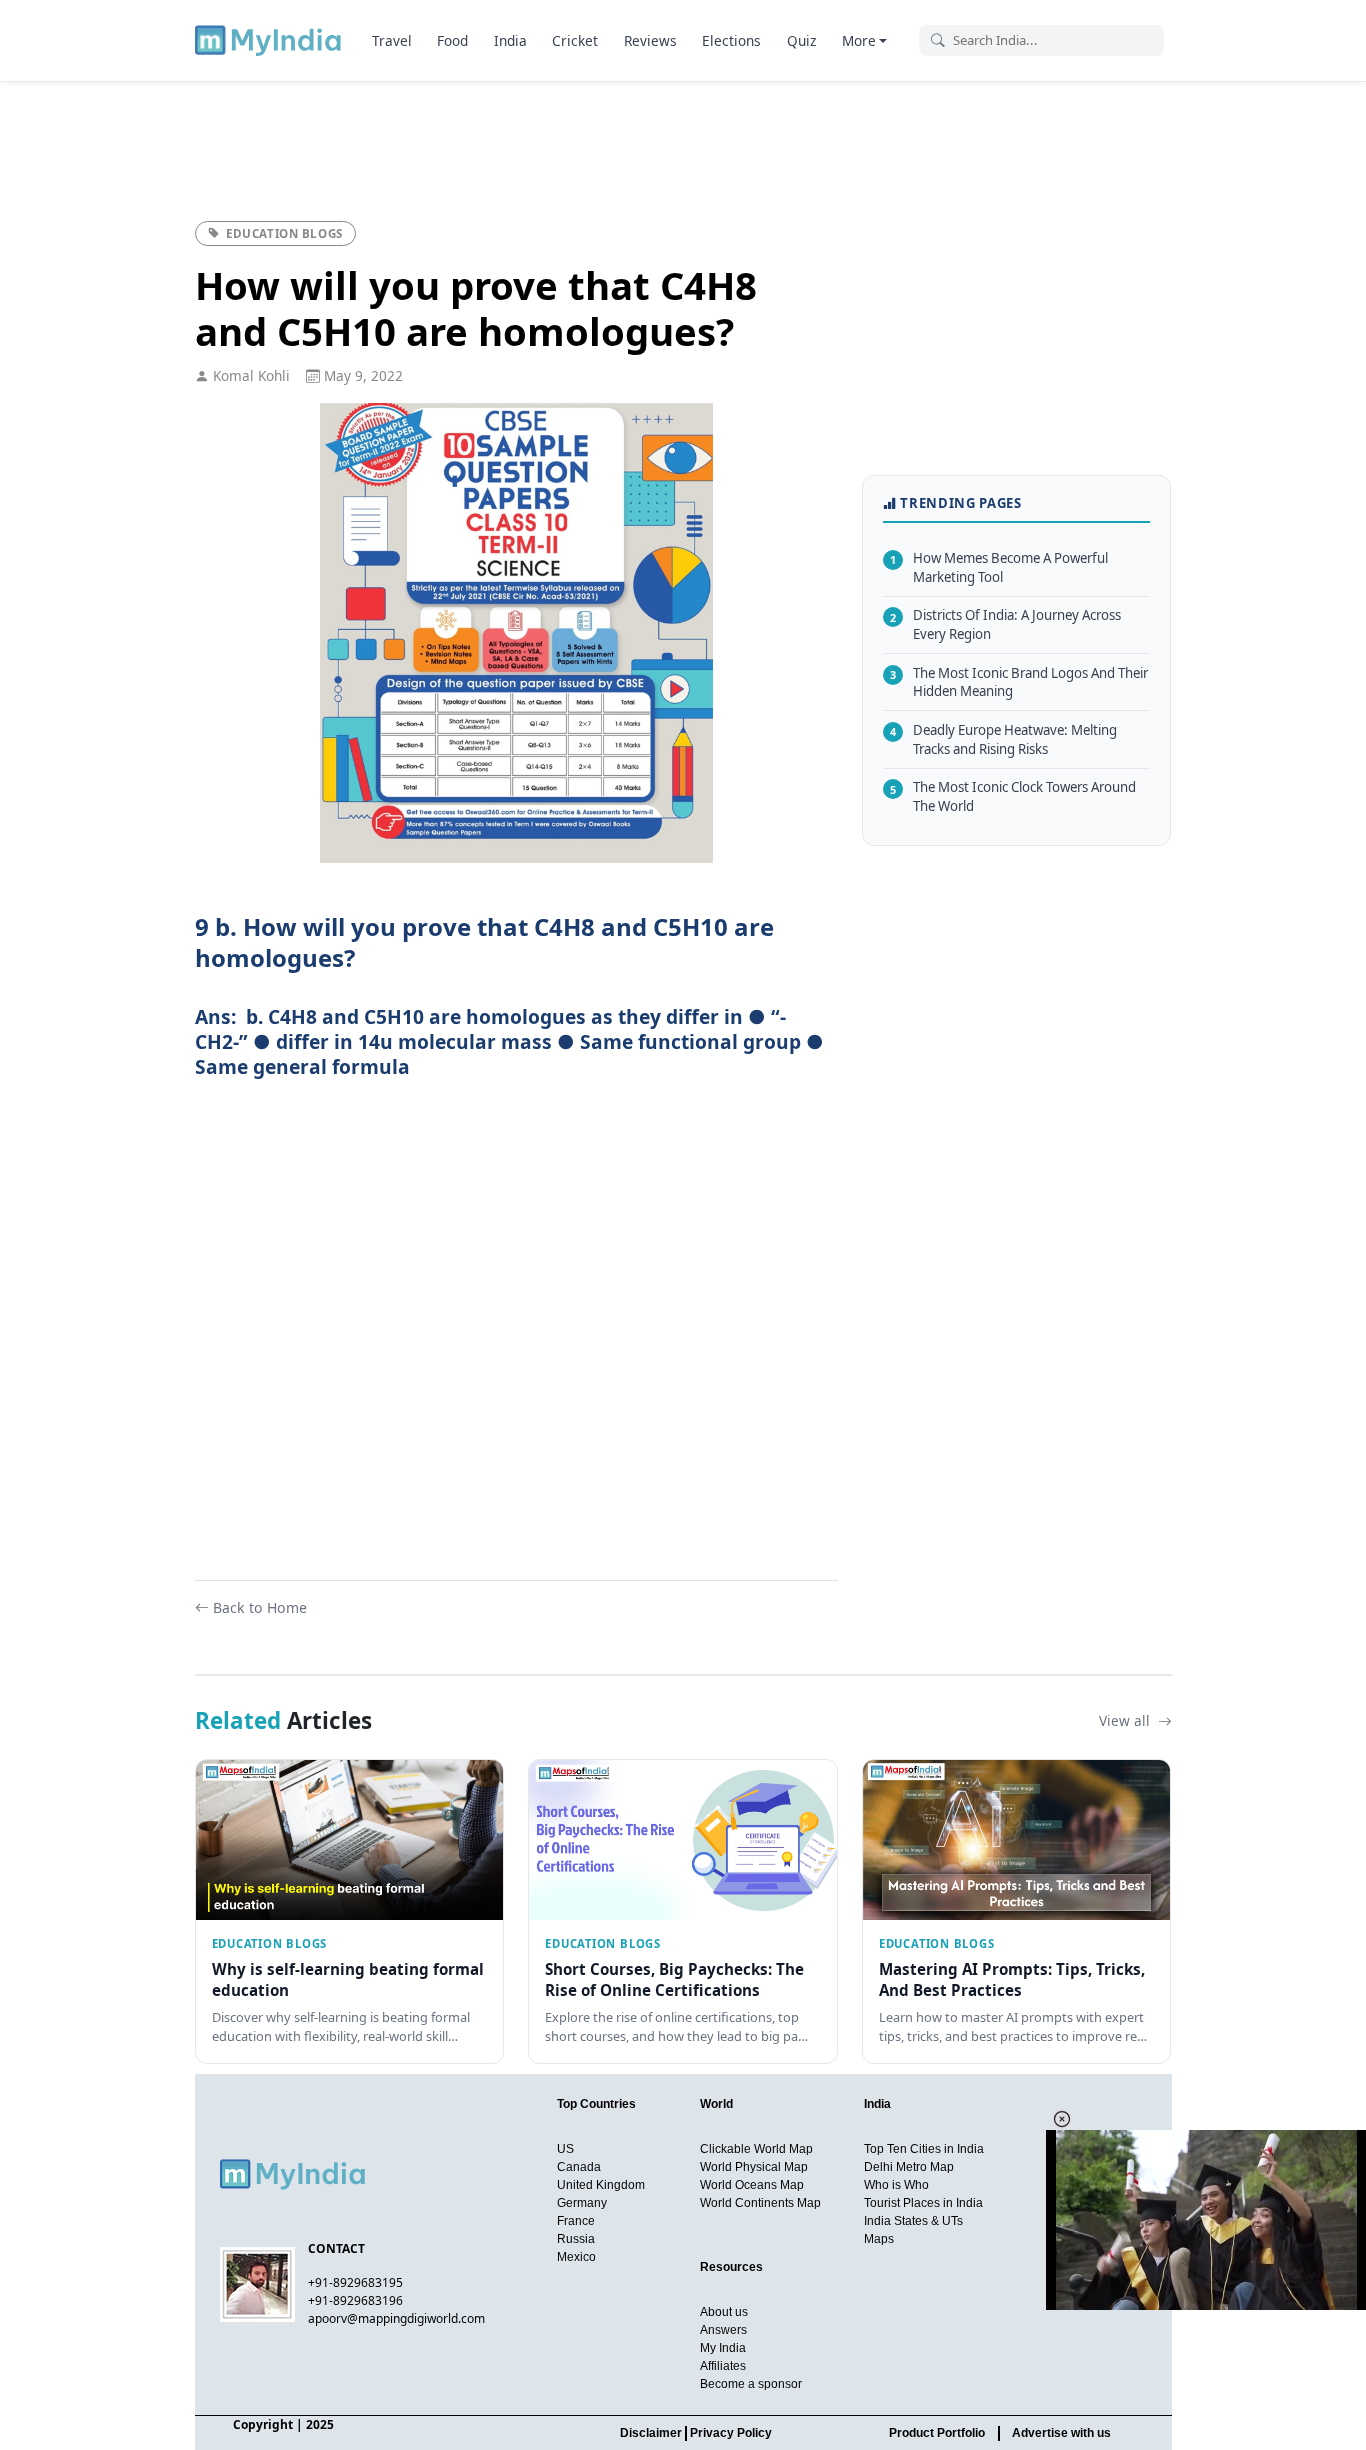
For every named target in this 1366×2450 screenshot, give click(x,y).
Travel (392, 40)
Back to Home (260, 1607)
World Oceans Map (752, 2185)
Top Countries (596, 2104)
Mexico (576, 2257)
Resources (731, 2267)
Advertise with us (1061, 2433)
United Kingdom (601, 2185)
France (576, 2221)
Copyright (263, 2424)
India (510, 40)
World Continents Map (760, 2203)
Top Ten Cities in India (924, 2149)
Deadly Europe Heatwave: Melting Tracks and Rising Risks (1003, 739)
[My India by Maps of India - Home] (269, 40)
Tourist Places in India (923, 2203)
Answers (723, 2330)
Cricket (575, 40)
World (716, 2104)
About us (724, 2312)
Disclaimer (651, 2433)
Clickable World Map (756, 2149)
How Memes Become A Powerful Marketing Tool (999, 567)
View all (1126, 1720)
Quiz (801, 40)
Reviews (650, 40)
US (565, 2149)
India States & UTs (913, 2221)
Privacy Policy (731, 2433)
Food (452, 40)
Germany (582, 2203)
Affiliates (723, 2366)
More (859, 40)
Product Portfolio (937, 2433)
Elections (731, 40)
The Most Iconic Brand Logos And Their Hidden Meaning (1019, 681)
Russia (576, 2239)
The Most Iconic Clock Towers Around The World (1013, 796)
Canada (579, 2167)
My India (723, 2348)
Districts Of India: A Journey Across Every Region (1005, 624)
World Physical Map (754, 2167)
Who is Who (896, 2185)
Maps (879, 2239)
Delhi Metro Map (909, 2167)
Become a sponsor (751, 2384)
